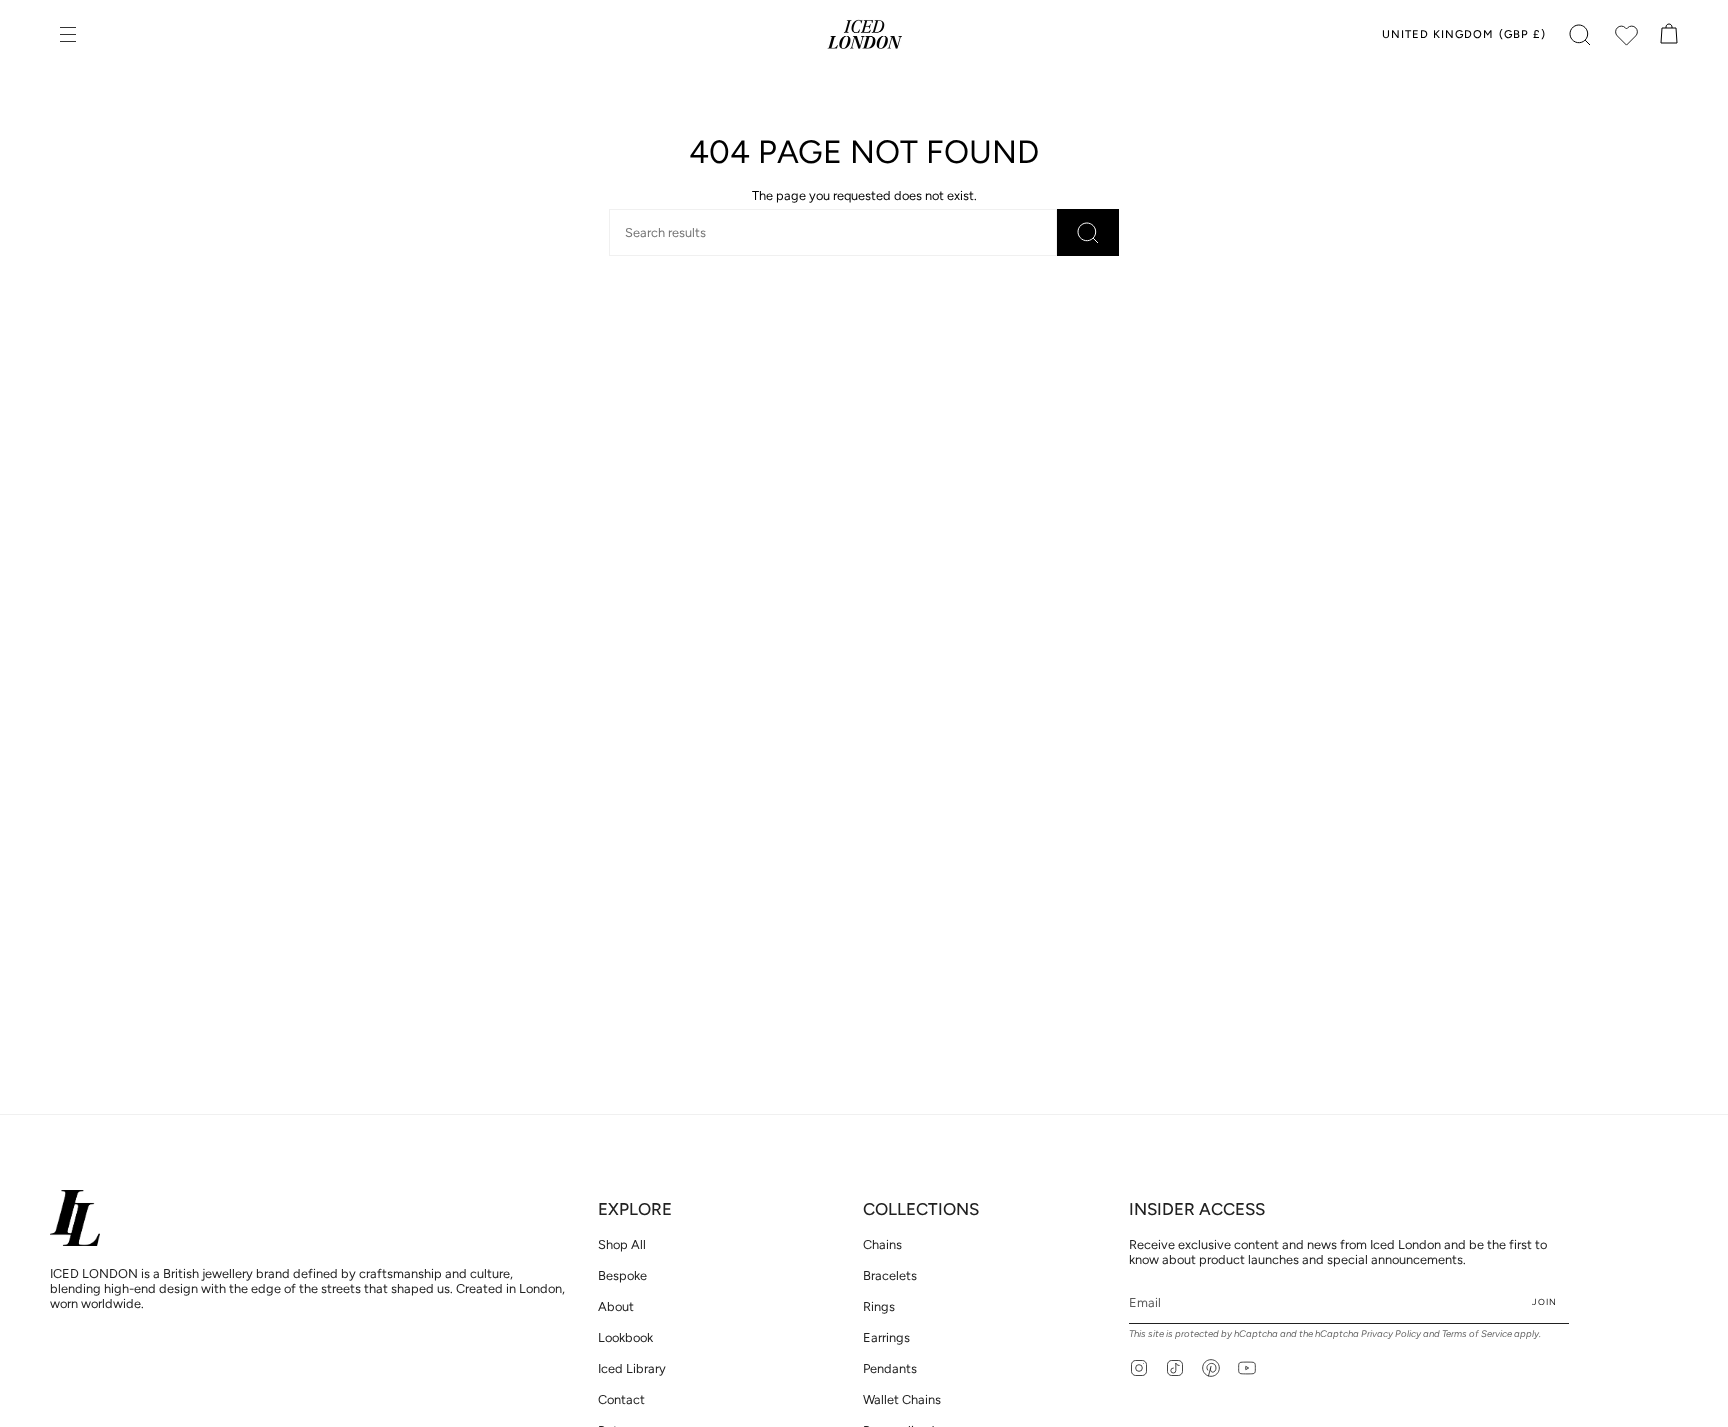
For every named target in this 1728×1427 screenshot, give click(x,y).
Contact (621, 1399)
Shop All (622, 1244)
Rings (879, 1306)
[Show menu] (70, 35)
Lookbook (625, 1337)
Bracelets (890, 1275)
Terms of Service (1477, 1333)
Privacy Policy (1391, 1333)
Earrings (886, 1337)
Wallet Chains (902, 1399)
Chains (882, 1244)
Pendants (890, 1368)
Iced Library (632, 1368)
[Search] (1088, 232)
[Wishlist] (1626, 35)
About (616, 1306)
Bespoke (622, 1275)
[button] (1580, 35)
